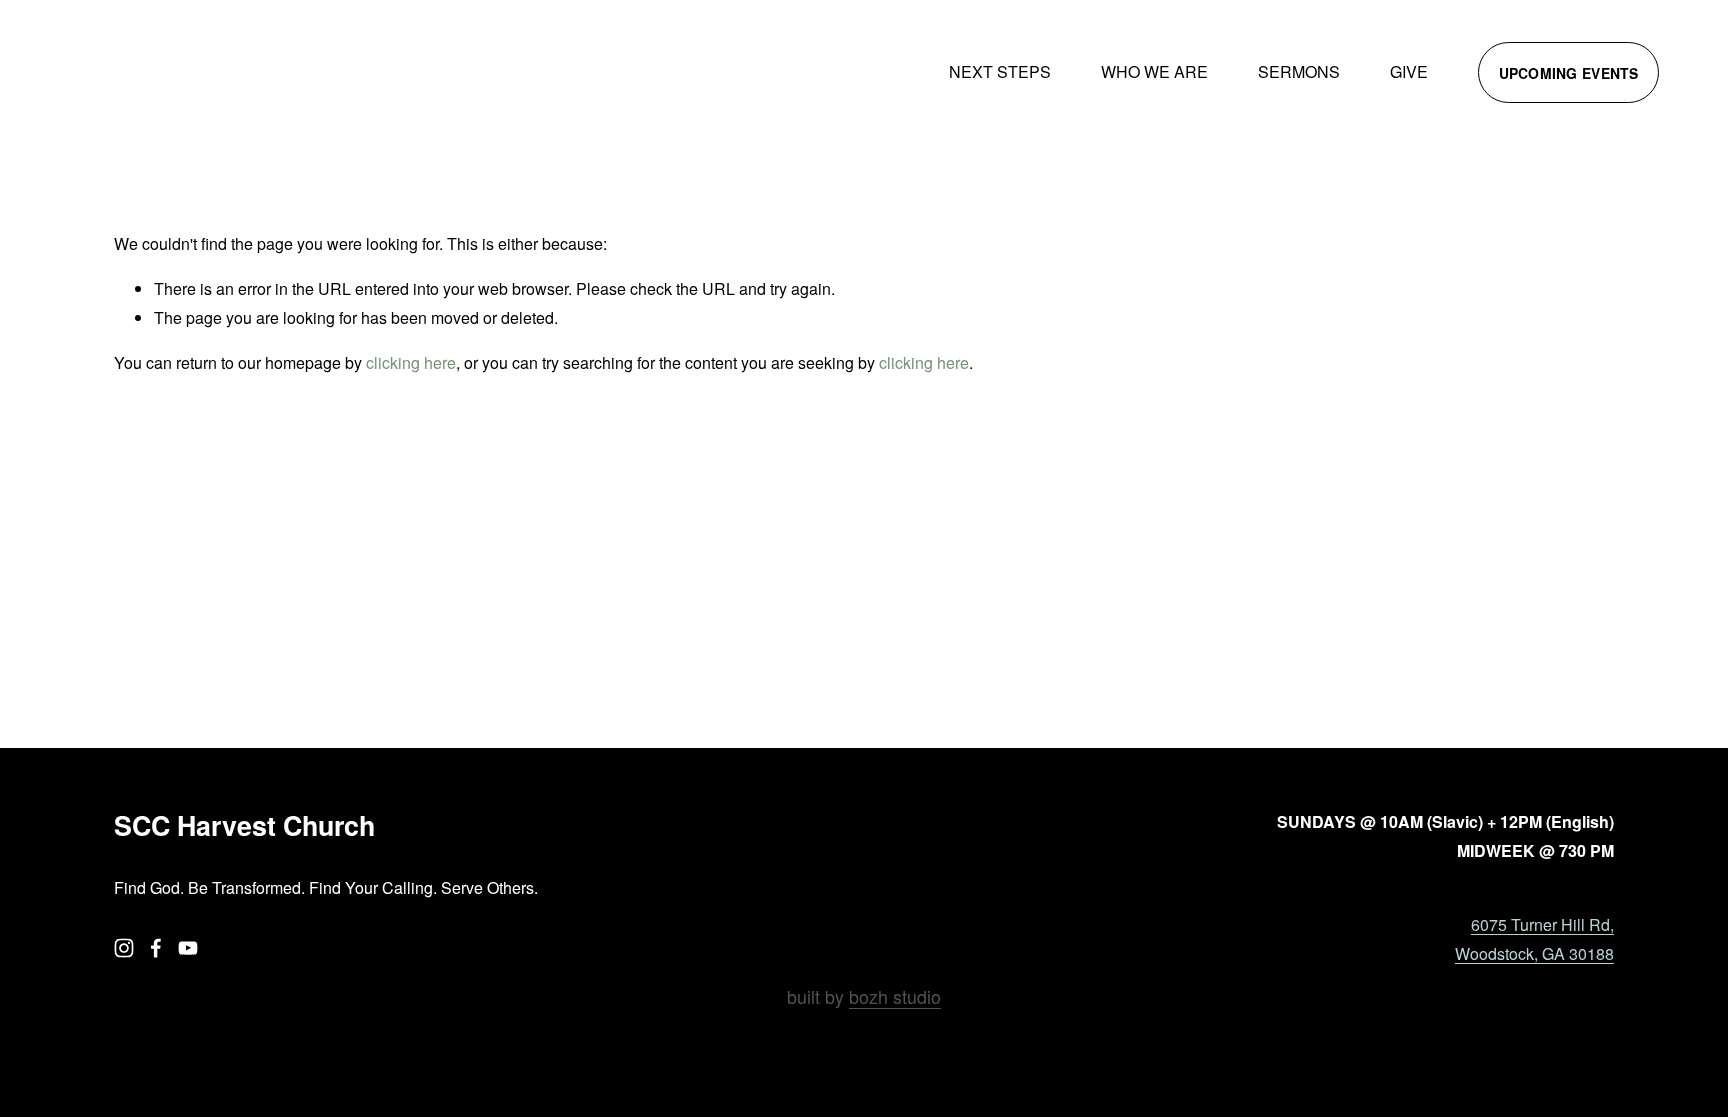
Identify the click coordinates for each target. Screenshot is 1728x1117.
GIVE (1409, 71)
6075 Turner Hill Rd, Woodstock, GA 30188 (1534, 939)
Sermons (1299, 71)
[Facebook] (156, 948)
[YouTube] (188, 948)
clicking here (411, 362)
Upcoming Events (1569, 73)
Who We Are (1154, 71)
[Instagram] (124, 948)
